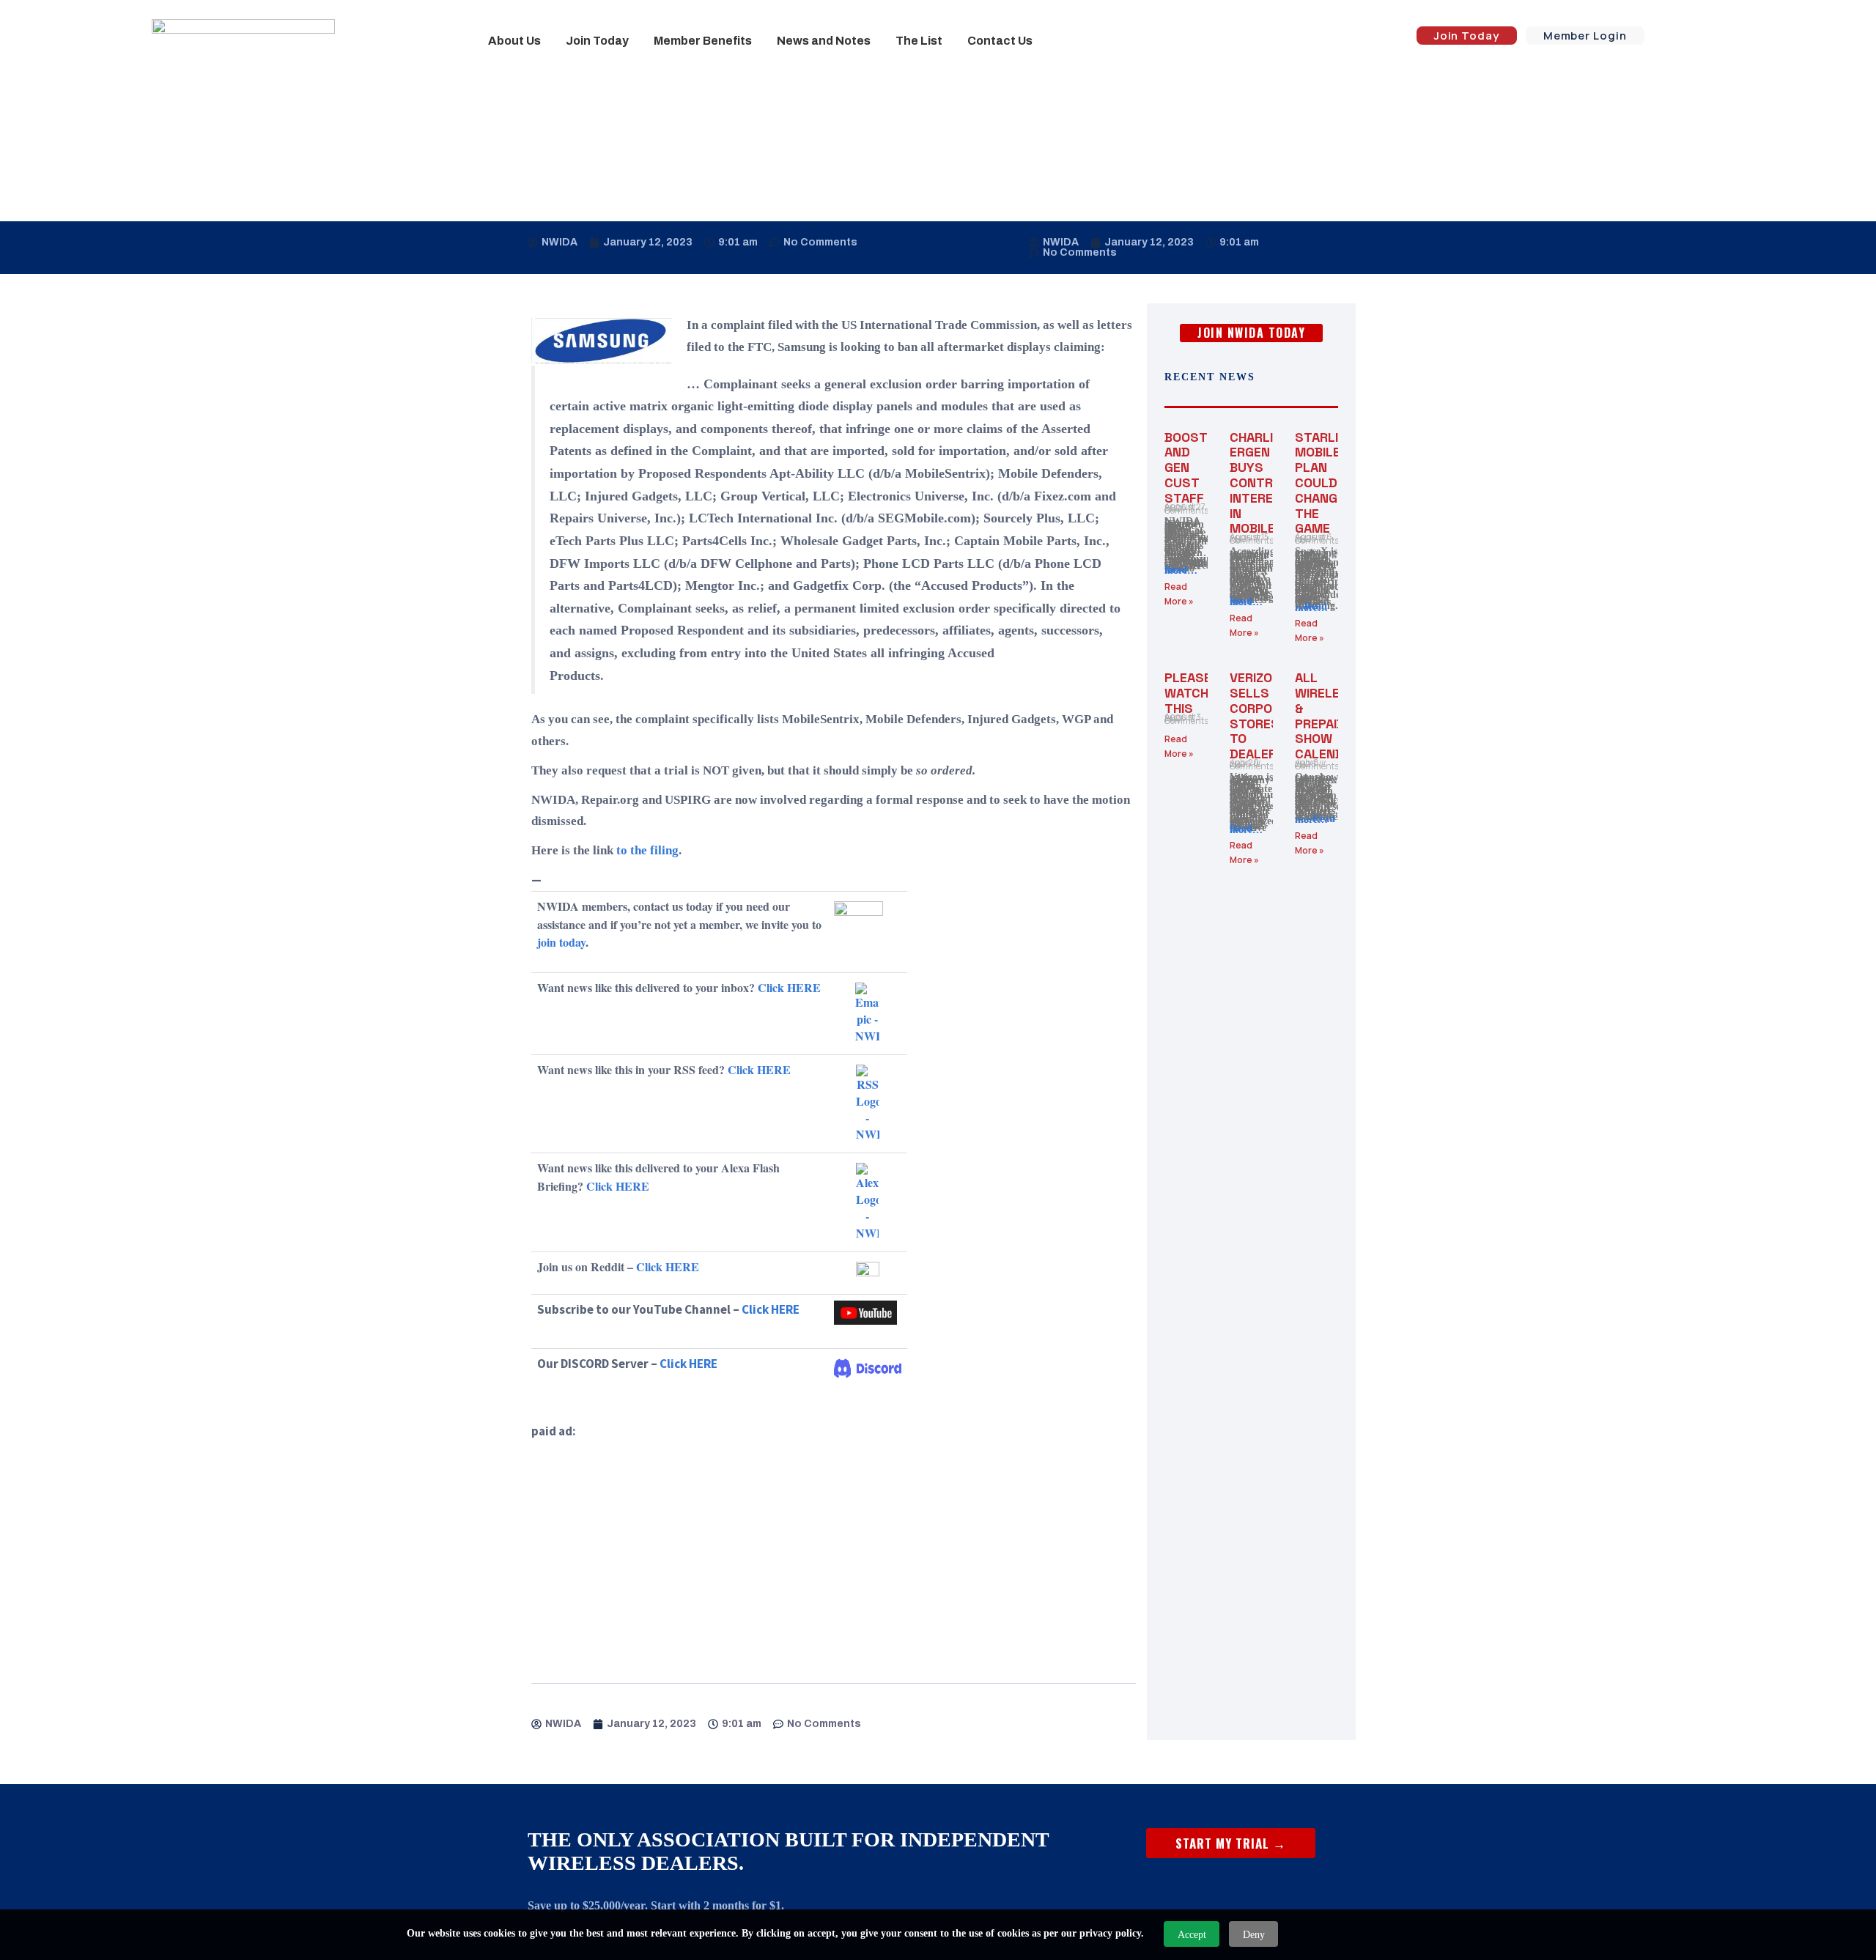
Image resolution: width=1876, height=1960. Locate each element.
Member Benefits (703, 41)
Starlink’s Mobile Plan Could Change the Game (1331, 483)
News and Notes (824, 41)
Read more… (1181, 570)
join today (561, 942)
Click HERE (789, 987)
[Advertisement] (834, 1545)
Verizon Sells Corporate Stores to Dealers (1267, 715)
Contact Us (1000, 41)
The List (919, 41)
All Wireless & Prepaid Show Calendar (1327, 715)
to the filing (647, 850)
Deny (1254, 1935)
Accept (1192, 1935)
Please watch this (1188, 693)
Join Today (597, 41)
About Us (514, 41)
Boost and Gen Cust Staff (1186, 467)
